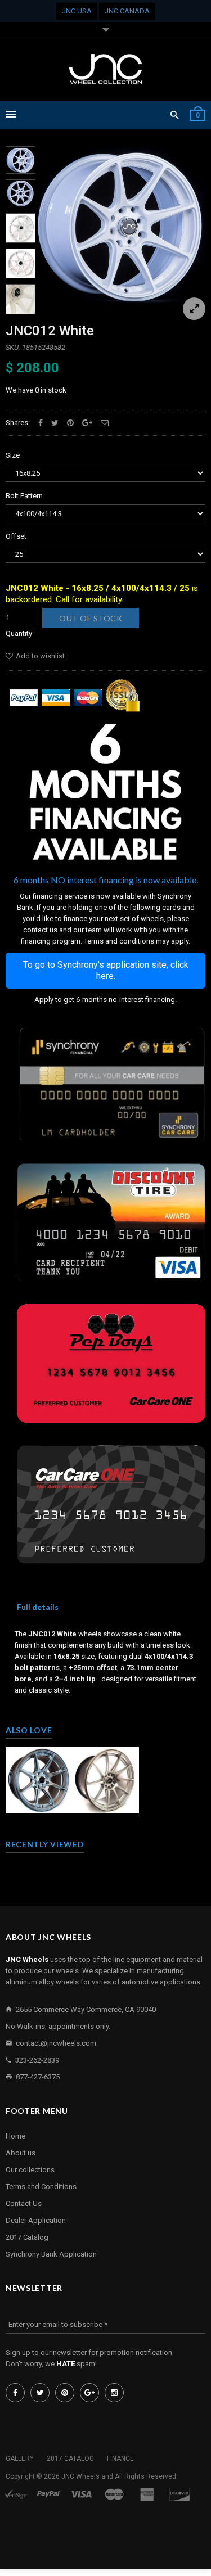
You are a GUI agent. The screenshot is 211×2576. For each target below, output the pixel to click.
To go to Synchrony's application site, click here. (106, 970)
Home (15, 2136)
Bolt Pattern (24, 496)
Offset (16, 536)
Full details (38, 1607)
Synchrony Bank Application (51, 2254)
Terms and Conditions (41, 2187)
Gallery (20, 2458)
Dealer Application (36, 2220)
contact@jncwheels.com (56, 2043)
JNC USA (77, 11)
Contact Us (24, 2203)
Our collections (30, 2170)
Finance (120, 2458)
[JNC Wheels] (106, 69)
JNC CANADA (127, 11)
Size (13, 455)
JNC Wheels (80, 2476)
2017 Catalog (27, 2237)
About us (21, 2153)
